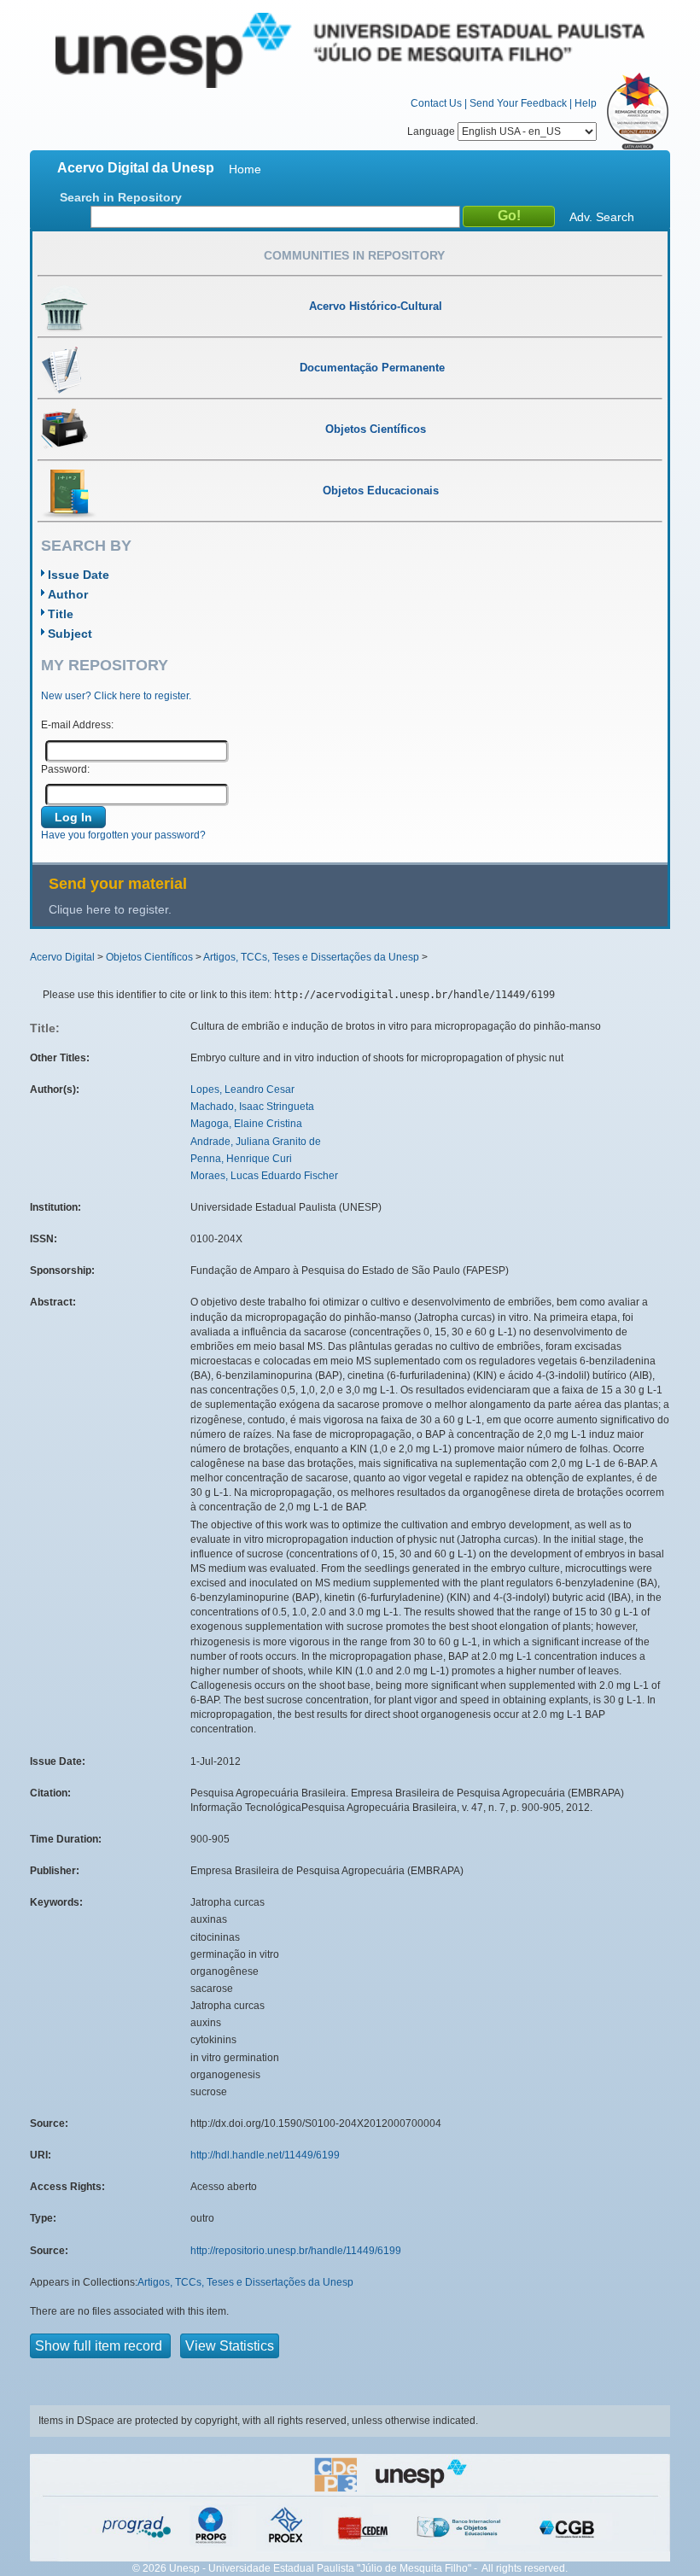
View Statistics (230, 2346)
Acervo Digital (62, 957)
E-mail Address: (77, 725)
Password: (65, 769)
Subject (70, 634)
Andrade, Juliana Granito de (256, 1142)
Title (61, 614)
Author (68, 594)
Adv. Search (602, 217)
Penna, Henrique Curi (241, 1159)
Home (245, 169)
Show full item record (100, 2346)
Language (432, 131)
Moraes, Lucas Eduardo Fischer (264, 1176)
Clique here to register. (110, 909)
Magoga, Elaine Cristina (246, 1124)
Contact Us (436, 103)
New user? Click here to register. (116, 696)
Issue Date (79, 575)
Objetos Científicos (149, 957)
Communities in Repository (354, 255)
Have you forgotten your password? (123, 835)
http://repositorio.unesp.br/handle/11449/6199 (296, 2251)
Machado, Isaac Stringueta (252, 1107)
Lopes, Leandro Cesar (242, 1089)
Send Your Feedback (518, 103)
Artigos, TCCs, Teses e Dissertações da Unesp (311, 957)
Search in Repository (121, 197)
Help (586, 103)
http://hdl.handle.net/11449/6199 (265, 2155)
